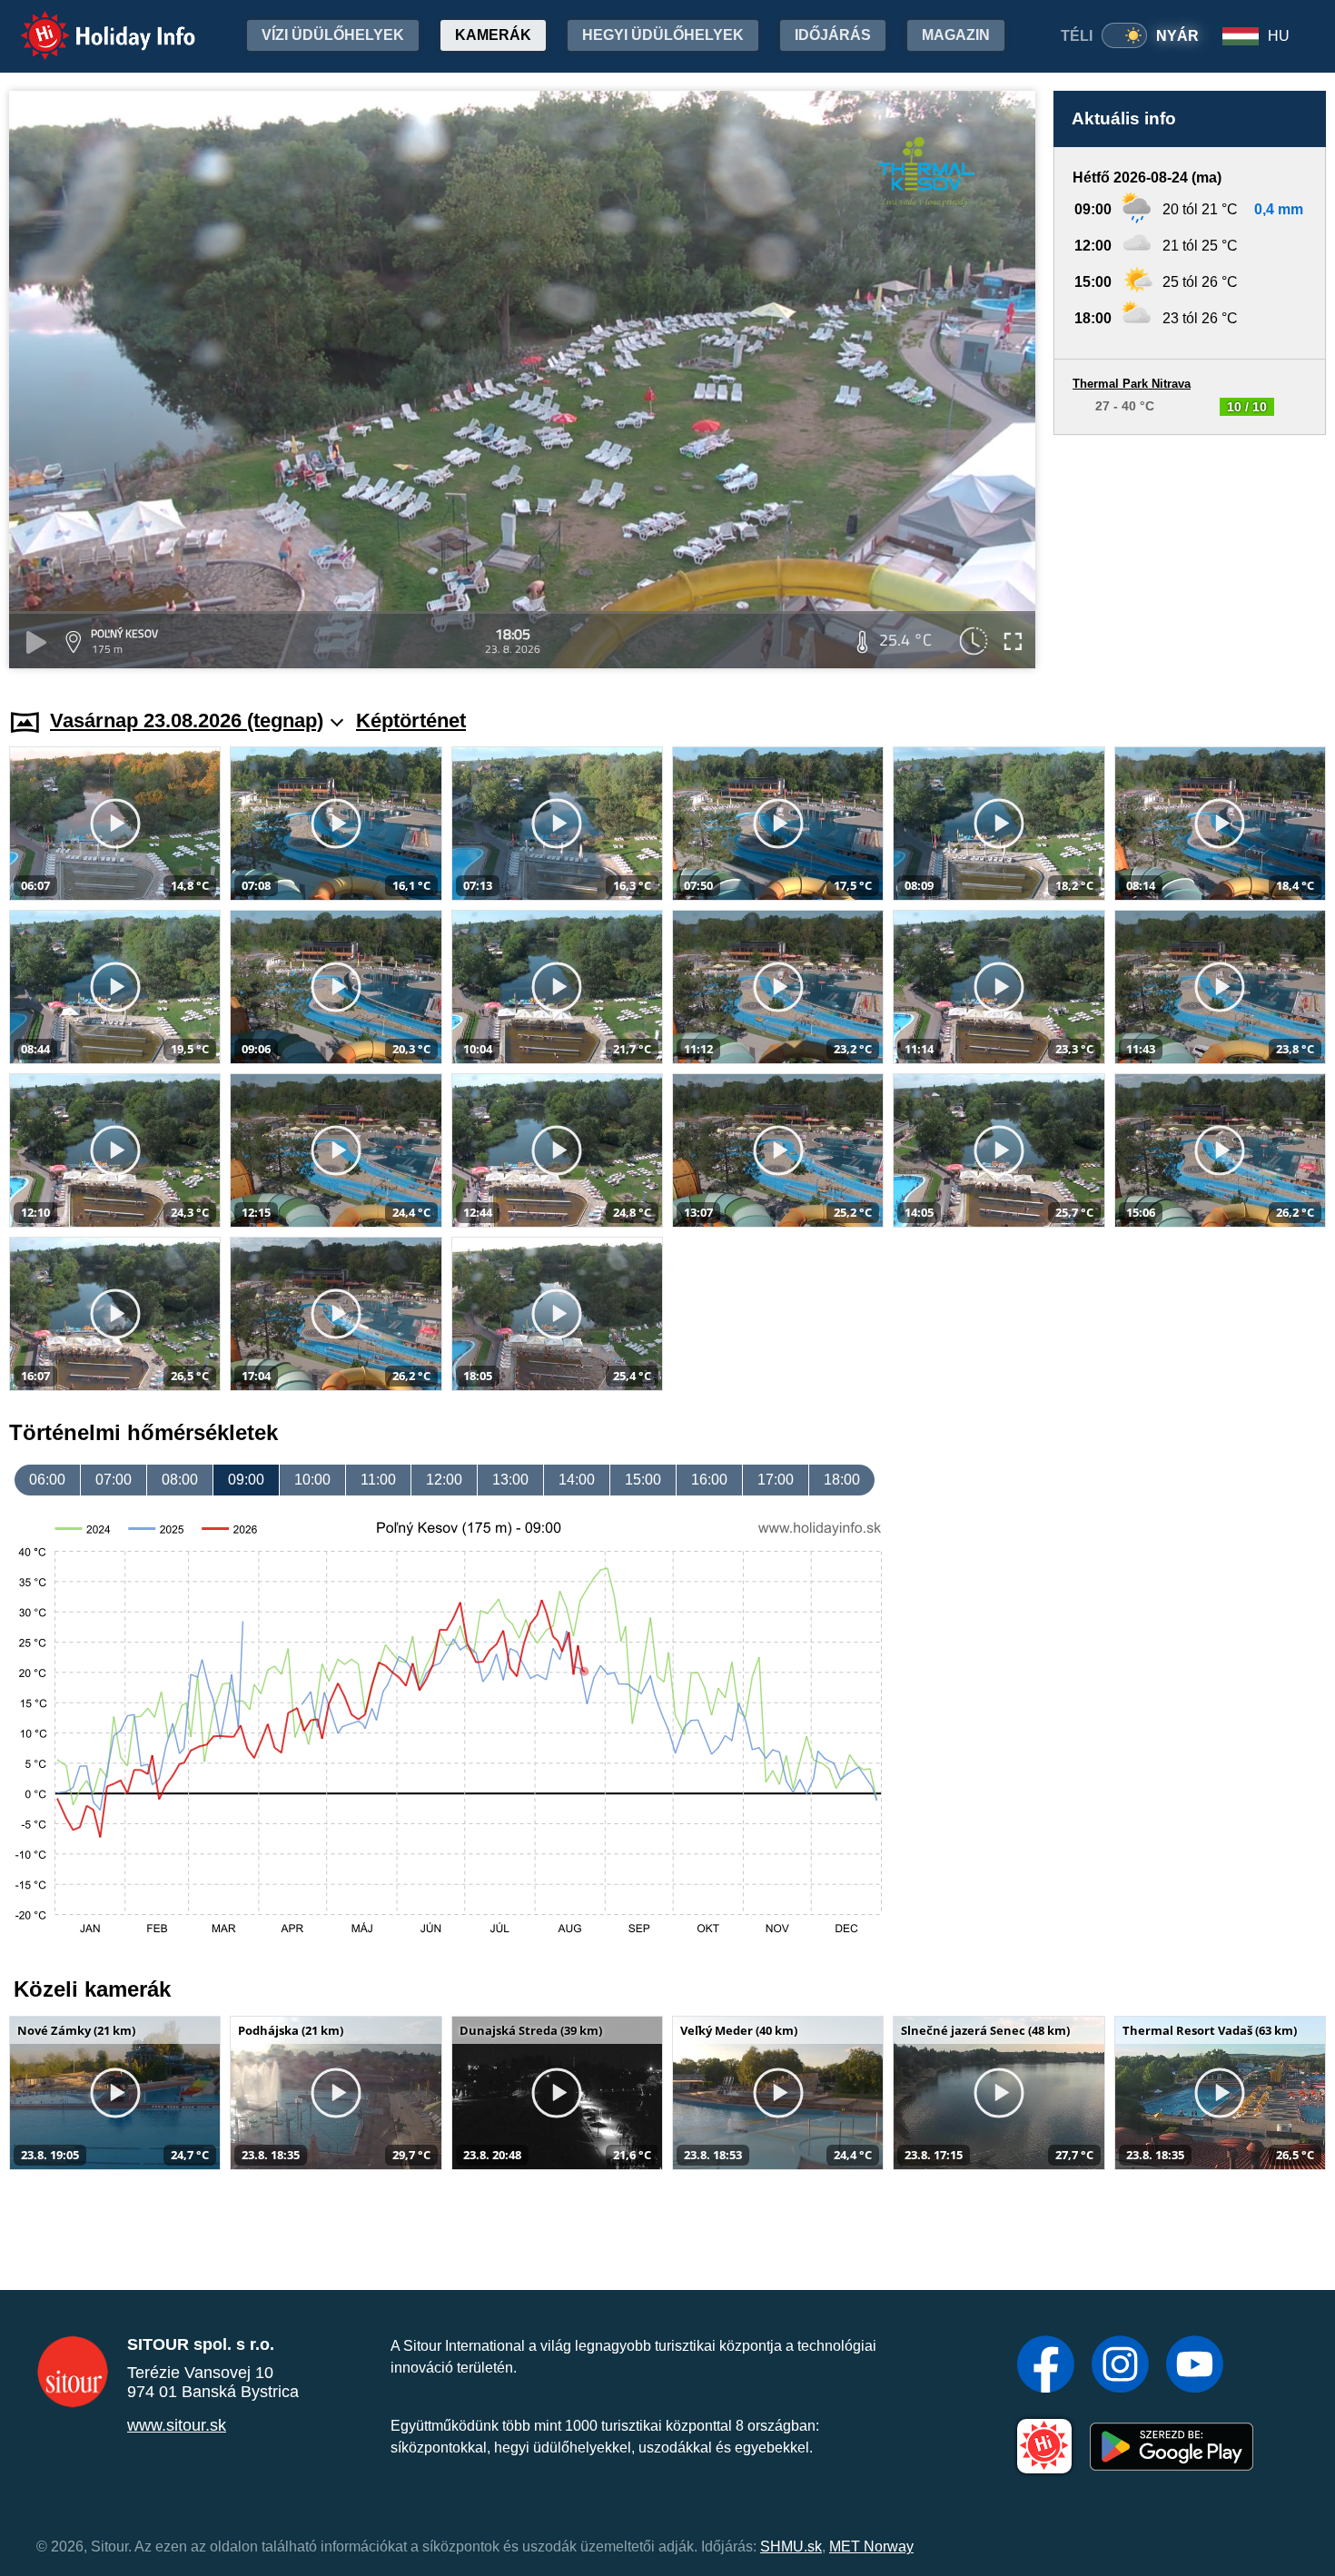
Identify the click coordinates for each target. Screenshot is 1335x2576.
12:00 (444, 1480)
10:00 (312, 1480)
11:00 (378, 1480)
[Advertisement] (1190, 554)
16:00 (709, 1480)
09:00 (246, 1480)
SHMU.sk (791, 2546)
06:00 (47, 1480)
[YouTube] (1195, 2366)
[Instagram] (1120, 2366)
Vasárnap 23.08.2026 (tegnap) (187, 720)
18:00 (842, 1480)
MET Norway (871, 2546)
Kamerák (493, 35)
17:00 (776, 1480)
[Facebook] (1046, 2366)
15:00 (643, 1480)
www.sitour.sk (177, 2425)
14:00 (577, 1480)
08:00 (180, 1480)
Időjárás (833, 35)
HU (1279, 36)
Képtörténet (411, 720)
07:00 (114, 1480)
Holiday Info (91, 23)
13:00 (510, 1480)
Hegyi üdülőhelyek (663, 35)
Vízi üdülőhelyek (333, 35)
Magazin (956, 35)
